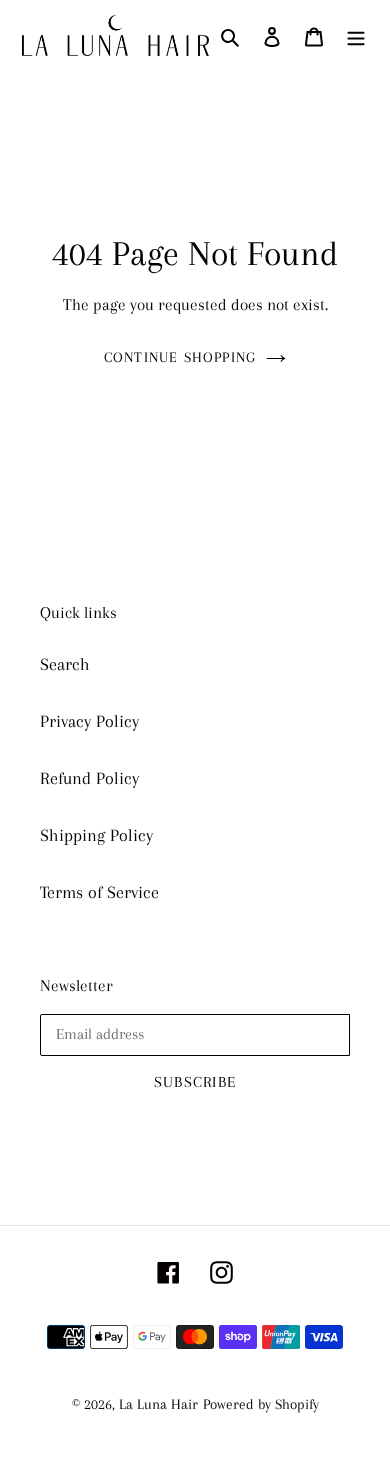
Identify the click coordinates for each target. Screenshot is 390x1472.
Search (65, 664)
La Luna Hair (158, 1404)
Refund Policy (89, 778)
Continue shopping (180, 357)
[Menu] (356, 35)
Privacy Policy (89, 721)
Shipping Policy (96, 835)
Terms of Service (99, 892)
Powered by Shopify (261, 1404)
